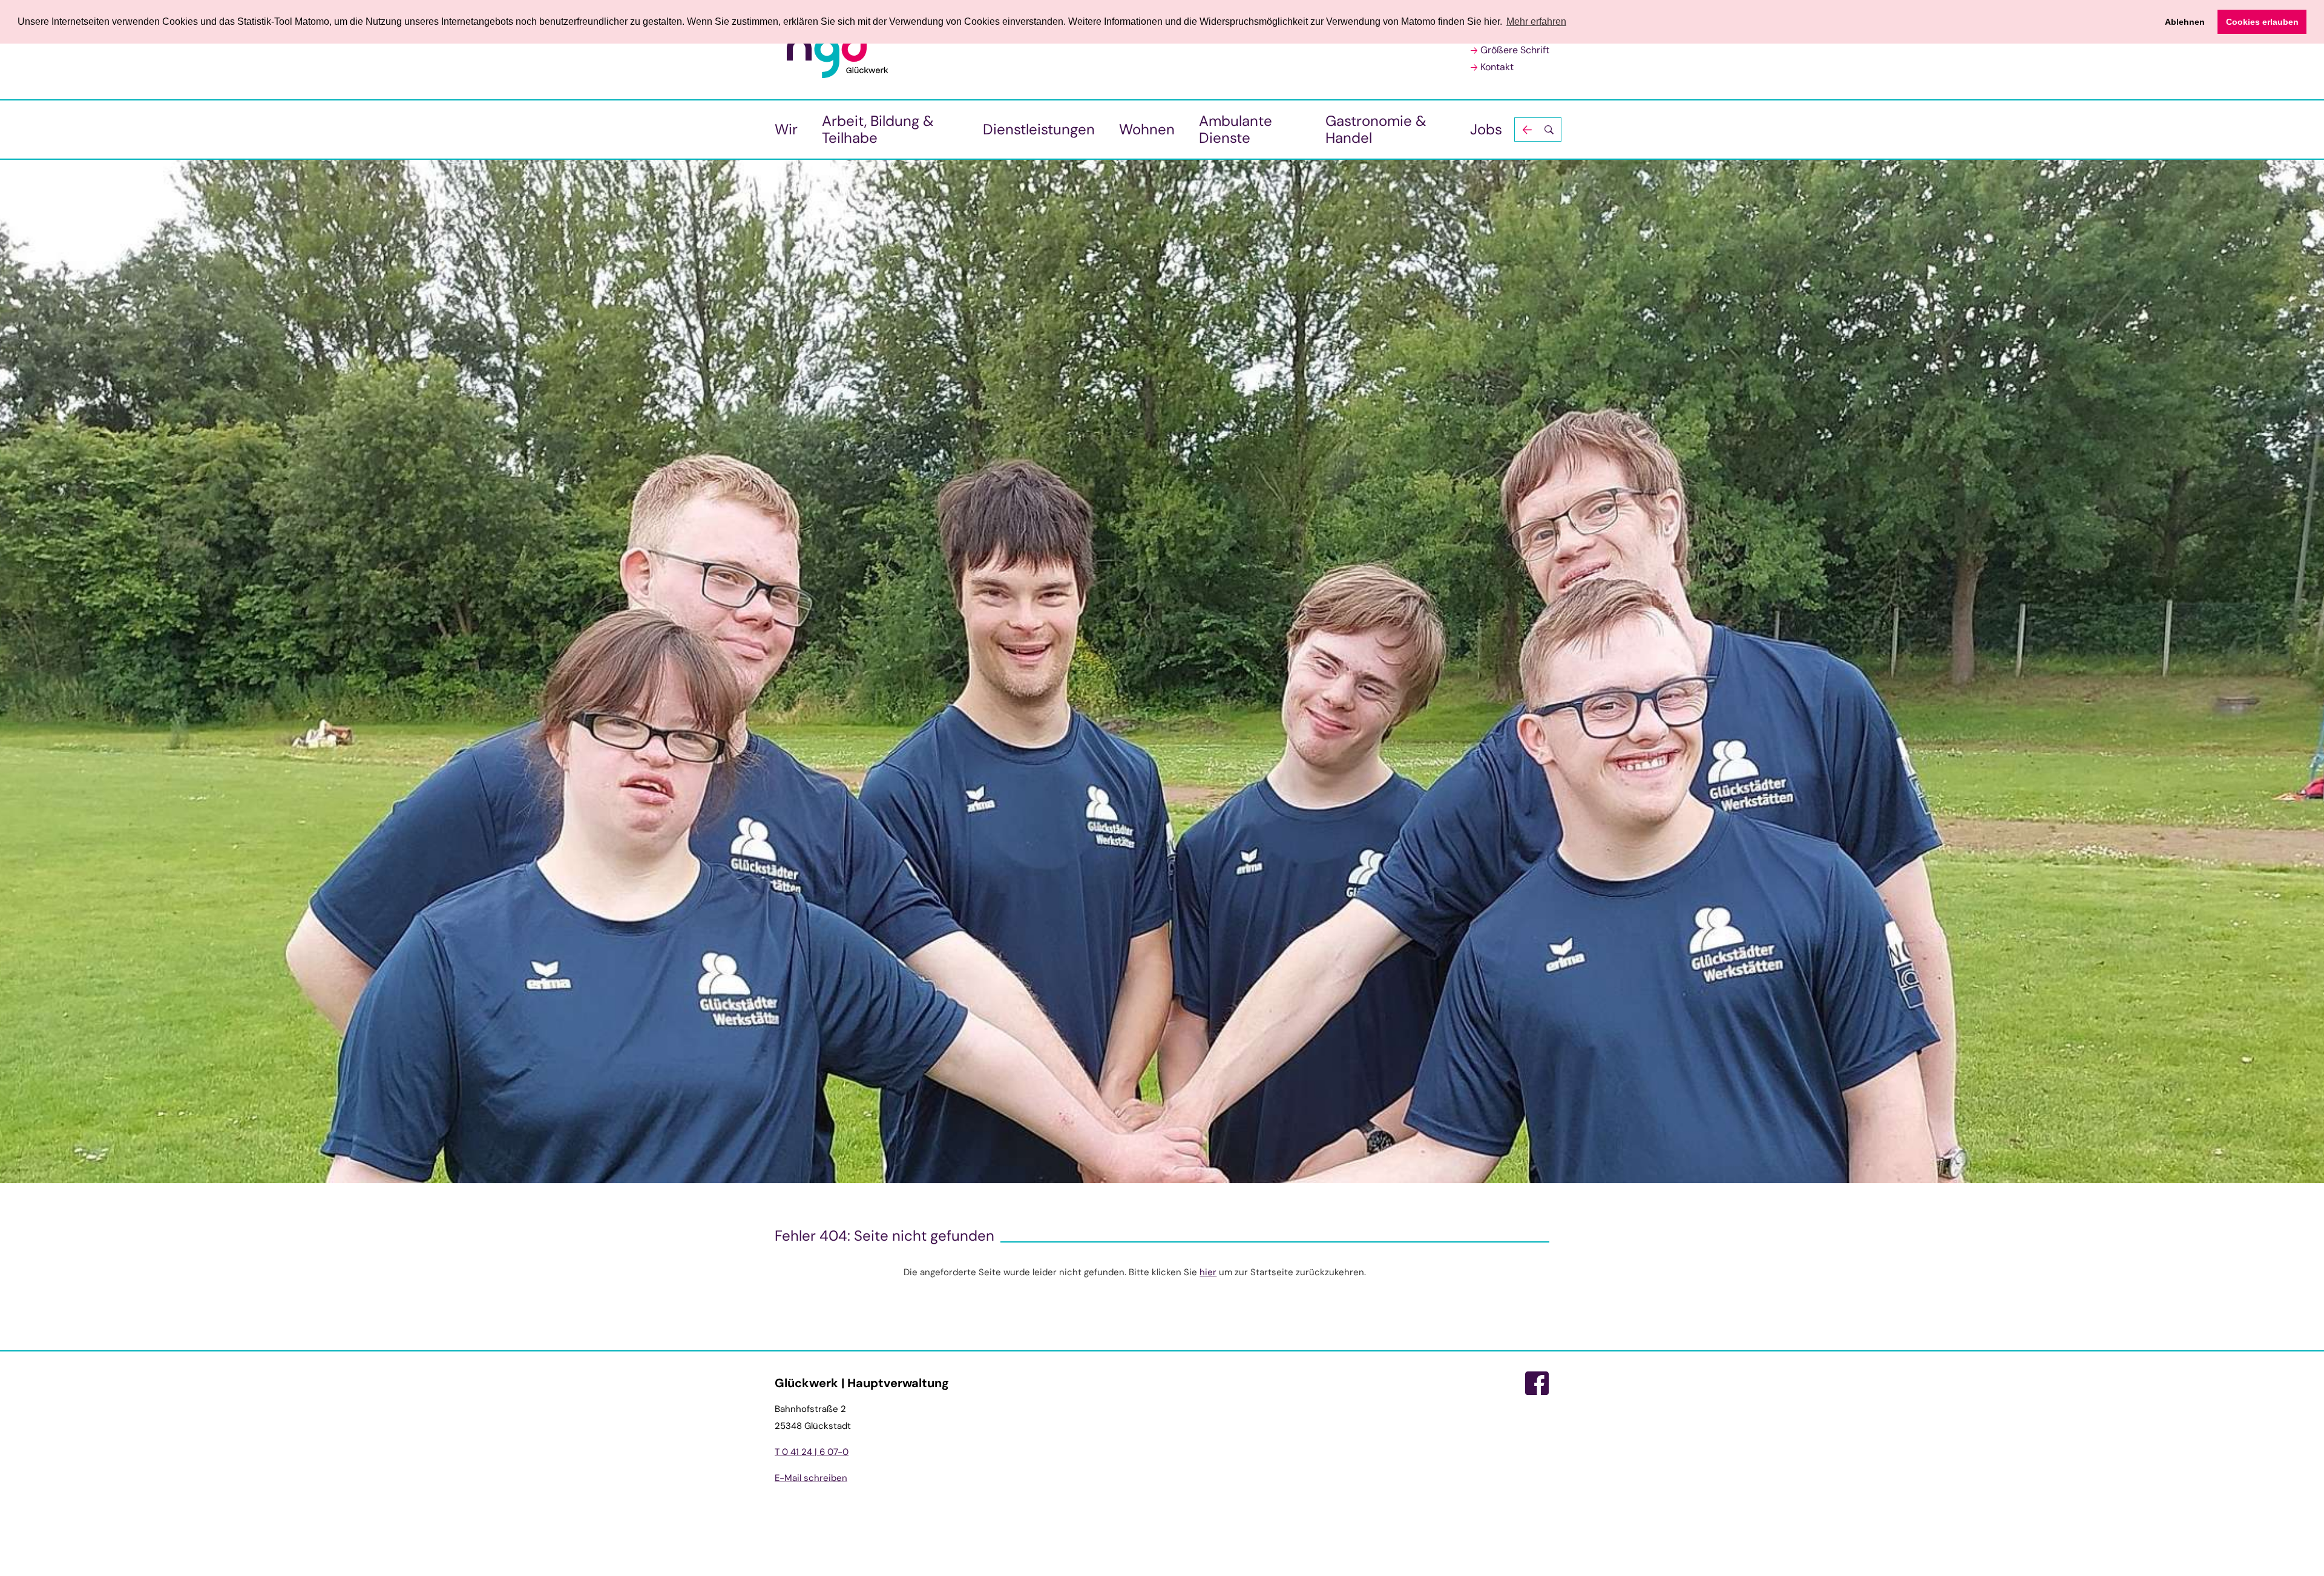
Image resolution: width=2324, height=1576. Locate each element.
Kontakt (1497, 67)
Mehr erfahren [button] (1536, 21)
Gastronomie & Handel (1376, 129)
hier (1208, 1272)
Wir (786, 129)
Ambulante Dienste (1236, 129)
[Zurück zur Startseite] (838, 50)
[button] (1538, 130)
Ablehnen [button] (2185, 22)
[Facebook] (1537, 1384)
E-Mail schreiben (811, 1478)
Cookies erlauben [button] (2262, 22)
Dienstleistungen (1039, 129)
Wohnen (1147, 129)
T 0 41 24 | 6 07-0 (812, 1452)
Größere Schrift (1515, 50)
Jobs (1486, 129)
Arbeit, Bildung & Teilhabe (878, 129)
